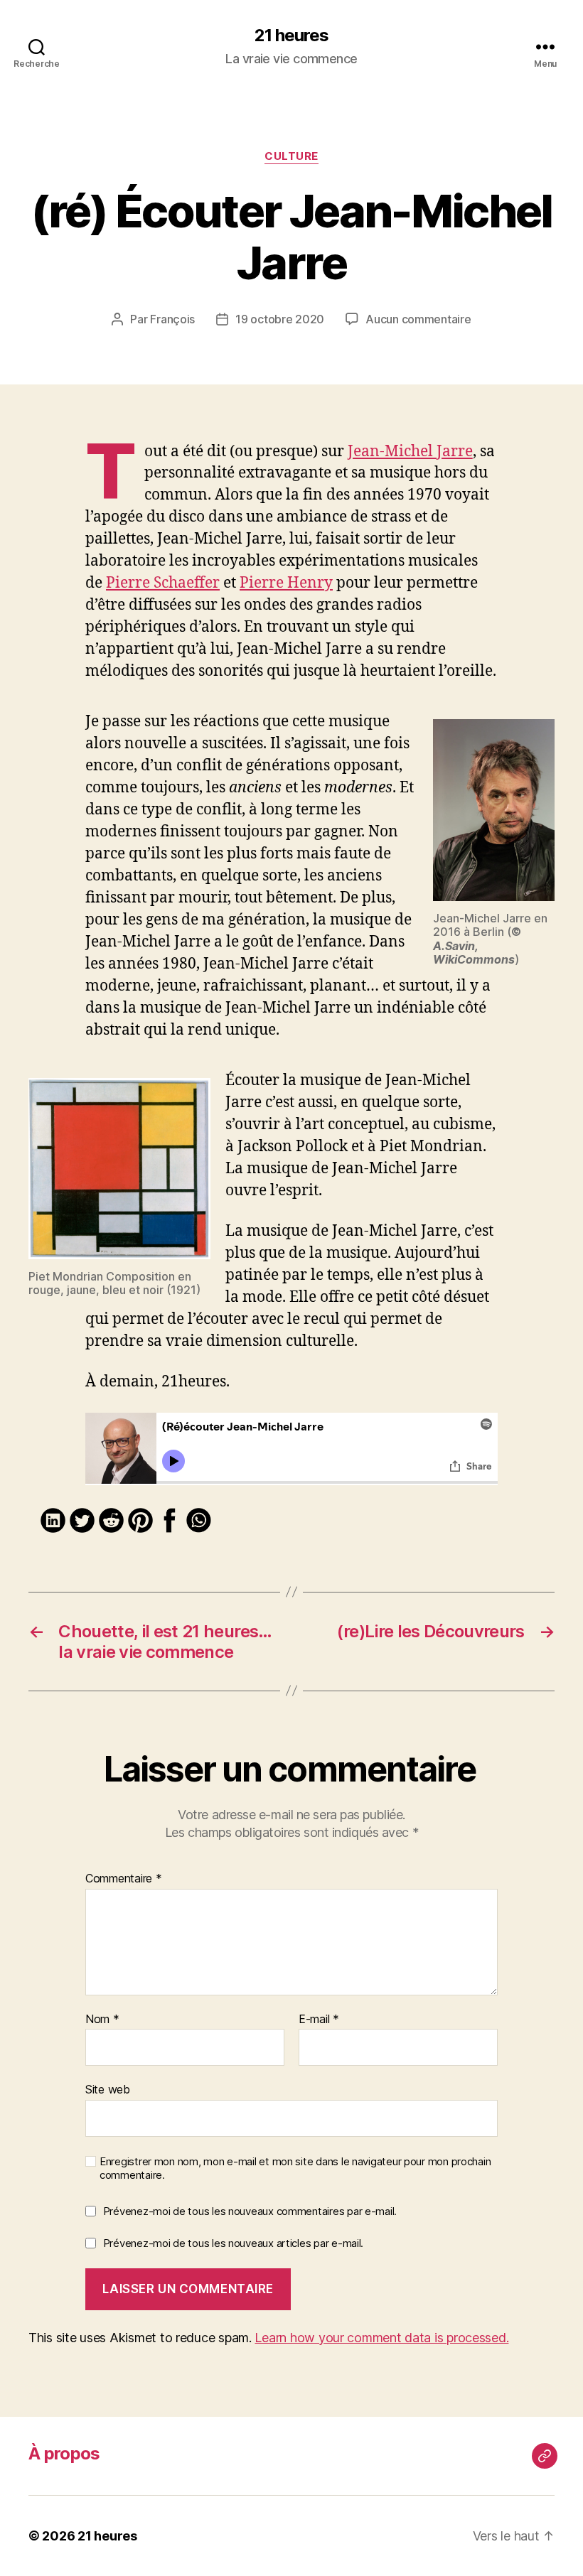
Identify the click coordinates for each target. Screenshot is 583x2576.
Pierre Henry (286, 583)
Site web (108, 2089)
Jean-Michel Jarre (410, 452)
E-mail (319, 2020)
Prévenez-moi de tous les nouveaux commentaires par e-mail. (250, 2211)
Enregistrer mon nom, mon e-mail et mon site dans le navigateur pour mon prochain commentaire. (295, 2168)
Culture (291, 156)
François (172, 319)
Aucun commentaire (418, 319)
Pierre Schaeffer (163, 583)
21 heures (291, 36)
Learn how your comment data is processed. (381, 2338)
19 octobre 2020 (280, 319)
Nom (102, 2020)
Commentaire (124, 1879)
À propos (64, 2453)
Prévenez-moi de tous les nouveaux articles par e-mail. (233, 2243)
